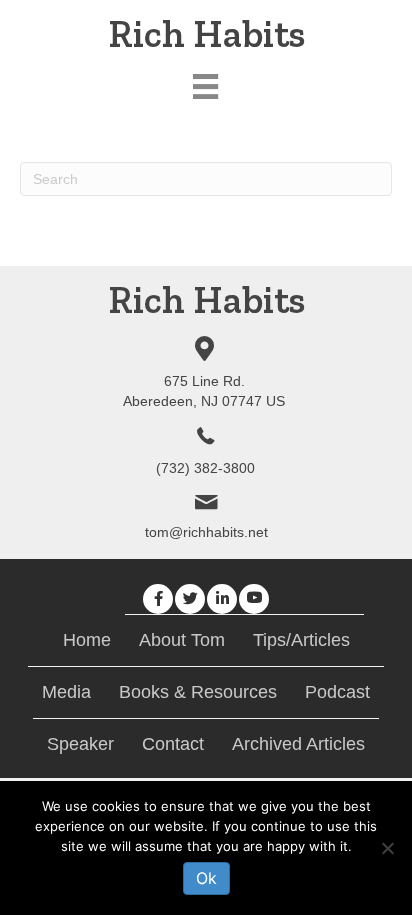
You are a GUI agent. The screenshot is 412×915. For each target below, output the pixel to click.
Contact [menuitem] (173, 744)
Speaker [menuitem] (80, 744)
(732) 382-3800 (205, 468)
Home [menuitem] (87, 640)
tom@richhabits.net (206, 532)
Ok (206, 878)
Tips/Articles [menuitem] (301, 640)
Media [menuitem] (66, 692)
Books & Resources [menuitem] (198, 692)
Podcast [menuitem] (337, 692)
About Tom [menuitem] (182, 640)
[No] (387, 848)
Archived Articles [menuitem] (298, 744)
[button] (158, 599)
